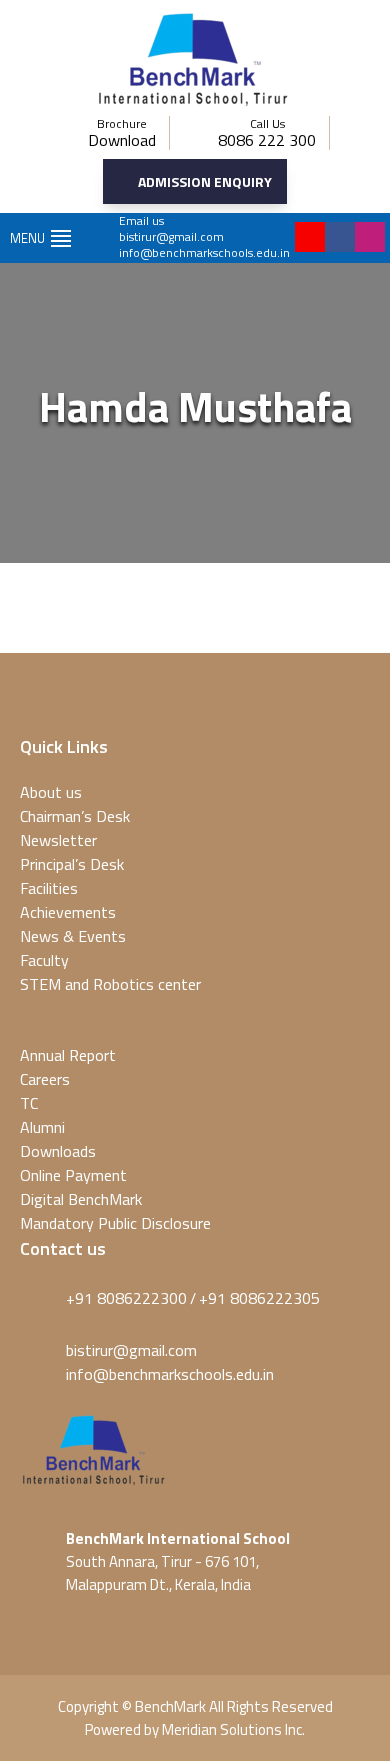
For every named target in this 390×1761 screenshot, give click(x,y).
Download (122, 140)
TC (29, 1103)
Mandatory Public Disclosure (115, 1223)
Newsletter (58, 840)
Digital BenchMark (81, 1199)
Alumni (42, 1127)
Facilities (49, 888)
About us (51, 792)
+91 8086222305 (259, 1298)
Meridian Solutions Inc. (233, 1729)
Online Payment (73, 1175)
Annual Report (68, 1055)
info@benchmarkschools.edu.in (204, 252)
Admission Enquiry (205, 181)
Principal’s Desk (72, 864)
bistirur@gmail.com (171, 236)
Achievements (68, 912)
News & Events (73, 936)
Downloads (58, 1151)
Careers (45, 1079)
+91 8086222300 (126, 1298)
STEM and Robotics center (110, 984)
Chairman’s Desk (75, 816)
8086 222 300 (267, 140)
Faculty (44, 960)
